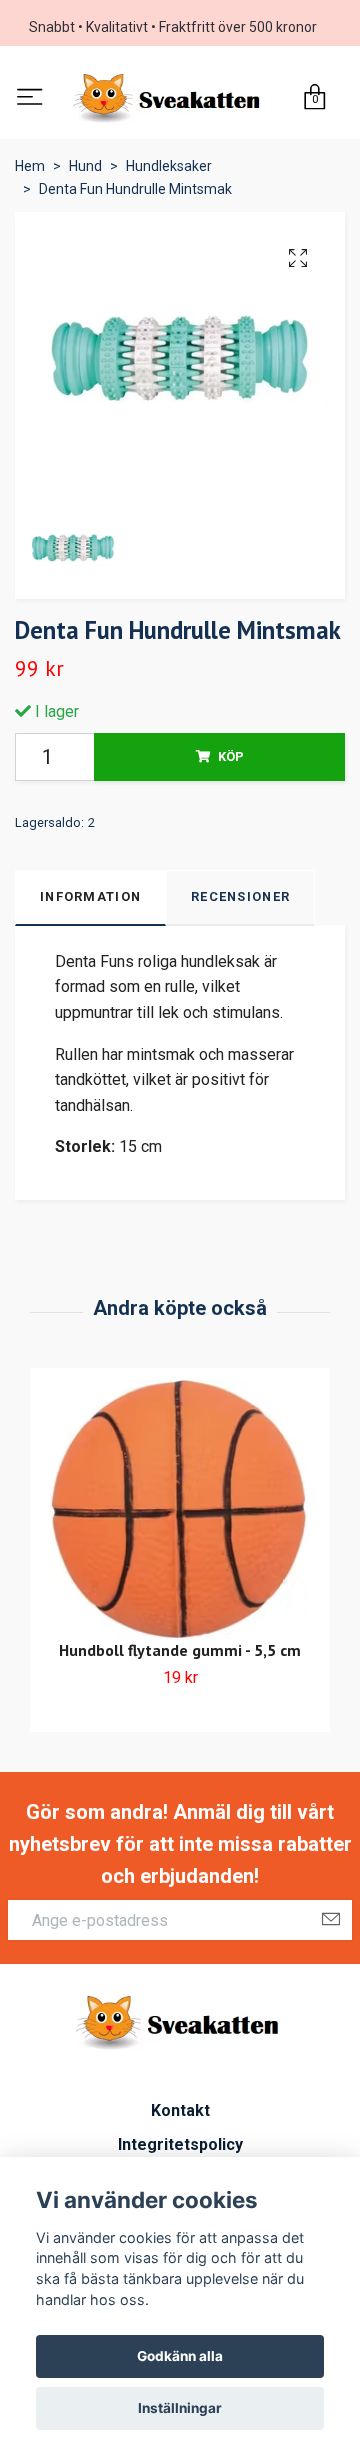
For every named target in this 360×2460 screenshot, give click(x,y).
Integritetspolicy (180, 2148)
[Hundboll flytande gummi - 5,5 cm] (180, 1514)
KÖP (231, 760)
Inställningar (180, 2408)
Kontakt (180, 2114)
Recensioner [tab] (240, 901)
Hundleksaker (169, 171)
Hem (30, 171)
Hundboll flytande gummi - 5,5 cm (180, 1654)
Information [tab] (90, 901)
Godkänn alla (180, 2356)
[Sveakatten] (169, 101)
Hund (85, 171)
